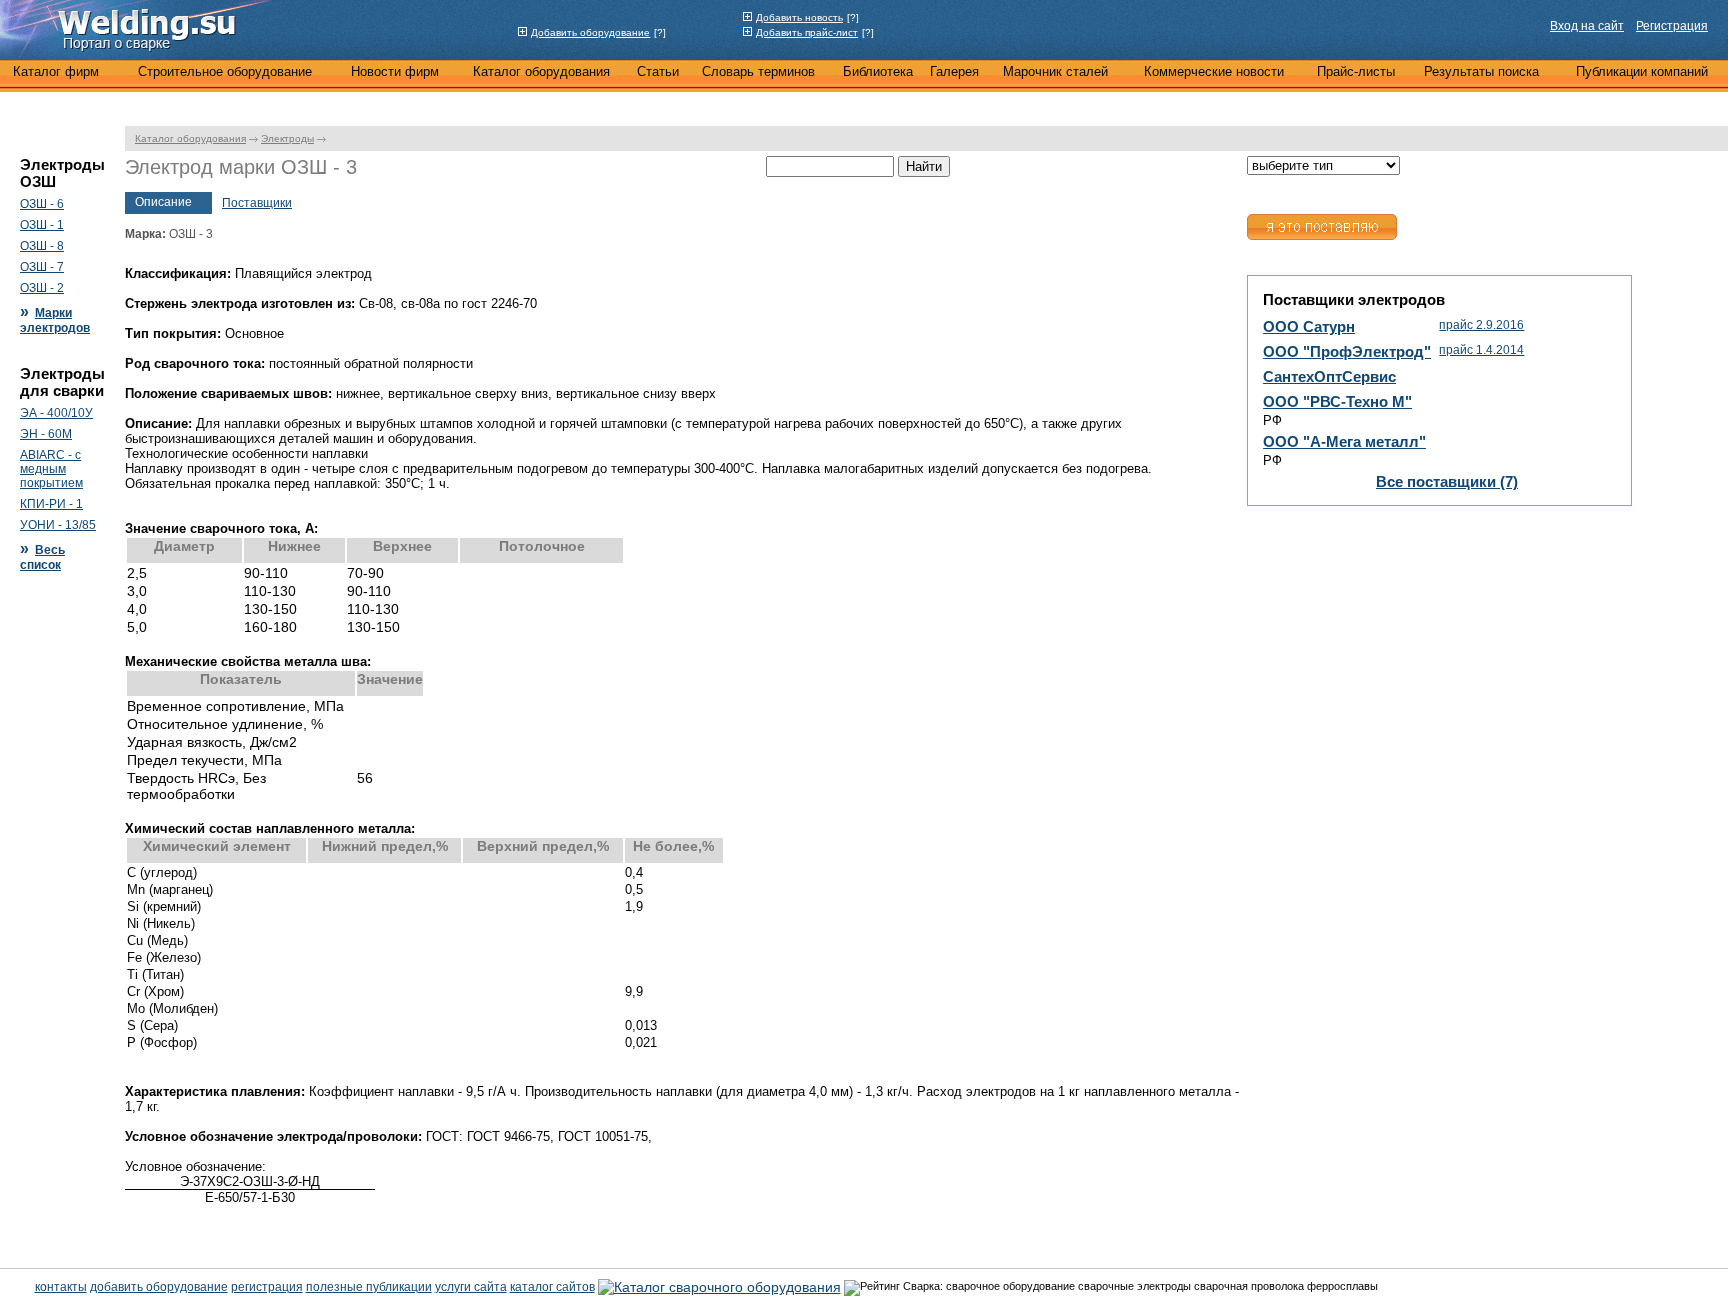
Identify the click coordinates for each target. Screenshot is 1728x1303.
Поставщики (257, 203)
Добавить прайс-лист (807, 32)
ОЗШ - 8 (42, 246)
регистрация (267, 1287)
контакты (61, 1287)
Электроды (287, 138)
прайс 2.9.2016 (1481, 325)
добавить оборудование (159, 1287)
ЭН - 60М (46, 434)
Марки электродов (55, 320)
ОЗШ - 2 (42, 288)
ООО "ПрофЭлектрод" (1347, 351)
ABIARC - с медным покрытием (51, 469)
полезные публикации (369, 1287)
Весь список (42, 557)
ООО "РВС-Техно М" (1337, 401)
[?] (660, 32)
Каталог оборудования (190, 138)
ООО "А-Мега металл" (1344, 441)
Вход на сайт (1587, 26)
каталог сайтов (552, 1287)
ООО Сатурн (1309, 326)
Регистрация (1672, 26)
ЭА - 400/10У (56, 413)
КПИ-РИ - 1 (51, 504)
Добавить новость (799, 17)
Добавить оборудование (590, 32)
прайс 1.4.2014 (1481, 350)
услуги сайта (471, 1287)
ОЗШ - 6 (42, 204)
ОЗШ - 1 (42, 225)
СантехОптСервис (1329, 376)
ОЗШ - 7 (42, 267)
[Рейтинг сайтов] (719, 1286)
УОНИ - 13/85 (58, 525)
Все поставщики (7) (1447, 481)
